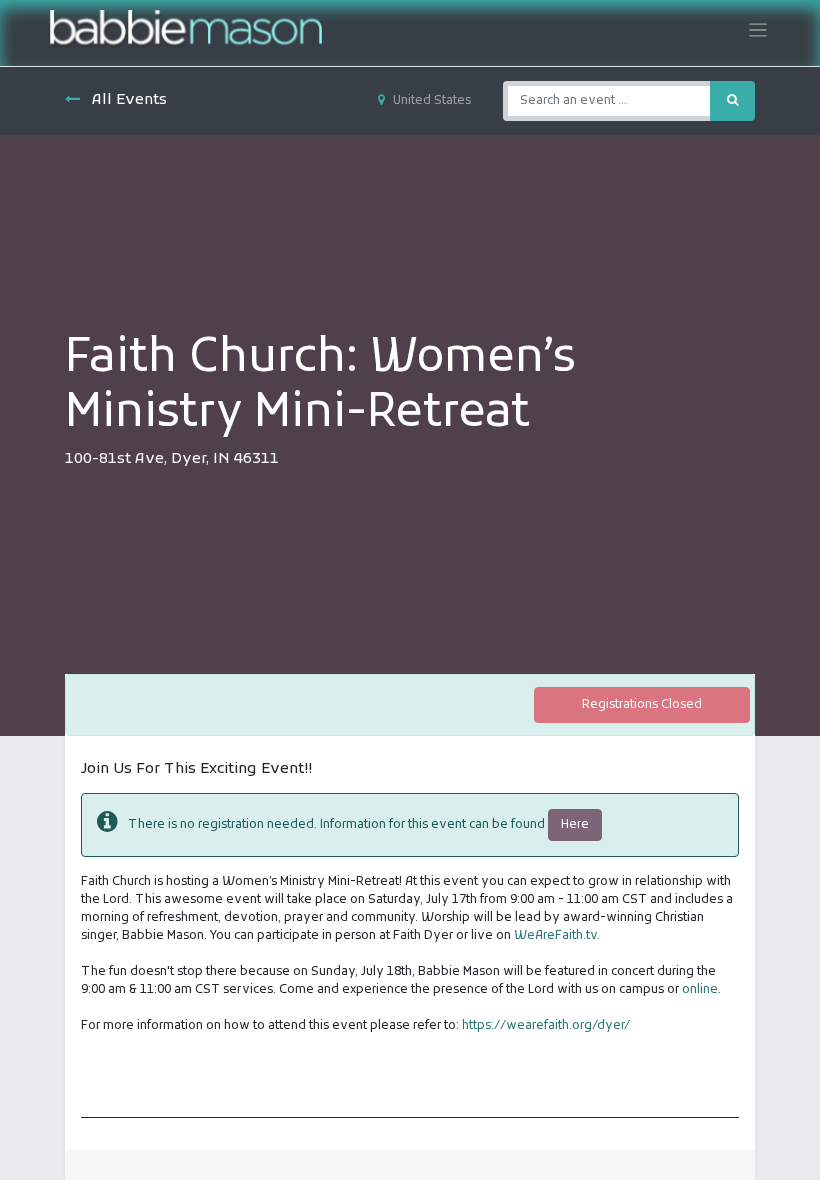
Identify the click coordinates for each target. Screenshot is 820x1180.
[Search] (732, 101)
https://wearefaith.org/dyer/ (546, 1026)
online (700, 990)
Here (575, 825)
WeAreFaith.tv (555, 936)
